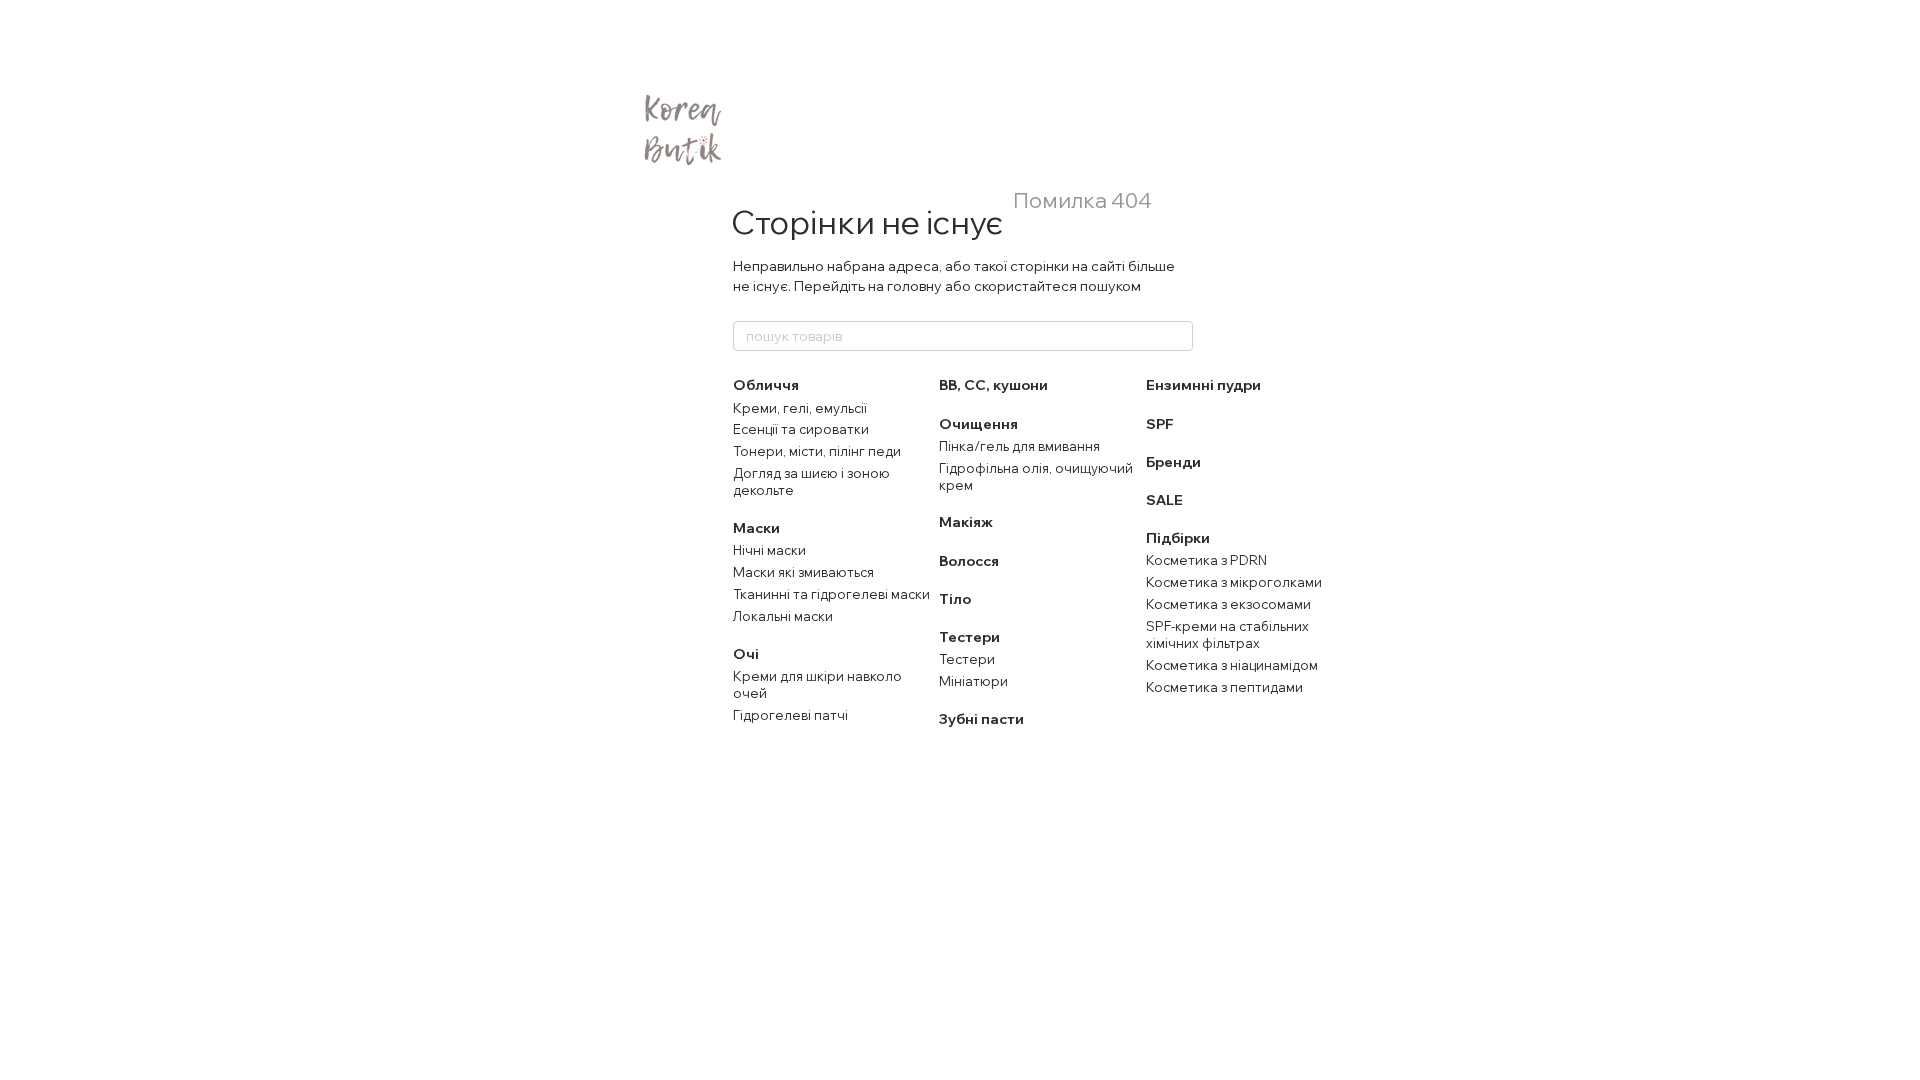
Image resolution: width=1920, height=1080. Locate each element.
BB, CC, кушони (993, 385)
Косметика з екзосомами (1228, 604)
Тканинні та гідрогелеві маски (831, 594)
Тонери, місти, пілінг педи (817, 451)
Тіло (955, 599)
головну (914, 286)
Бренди (1173, 462)
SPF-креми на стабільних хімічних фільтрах (1227, 634)
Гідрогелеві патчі (790, 715)
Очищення (978, 424)
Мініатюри (973, 681)
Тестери (969, 637)
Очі (746, 654)
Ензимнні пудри (1203, 385)
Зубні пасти (981, 719)
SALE (1164, 500)
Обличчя (766, 385)
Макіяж (966, 522)
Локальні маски (783, 616)
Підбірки (1178, 538)
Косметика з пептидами (1224, 687)
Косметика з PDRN (1206, 560)
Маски (756, 528)
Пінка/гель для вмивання (1019, 446)
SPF (1160, 424)
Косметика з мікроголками (1234, 582)
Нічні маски (769, 550)
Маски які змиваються (803, 572)
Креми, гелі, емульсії (800, 408)
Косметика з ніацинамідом (1232, 665)
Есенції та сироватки (801, 429)
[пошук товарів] (1177, 336)
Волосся (969, 561)
